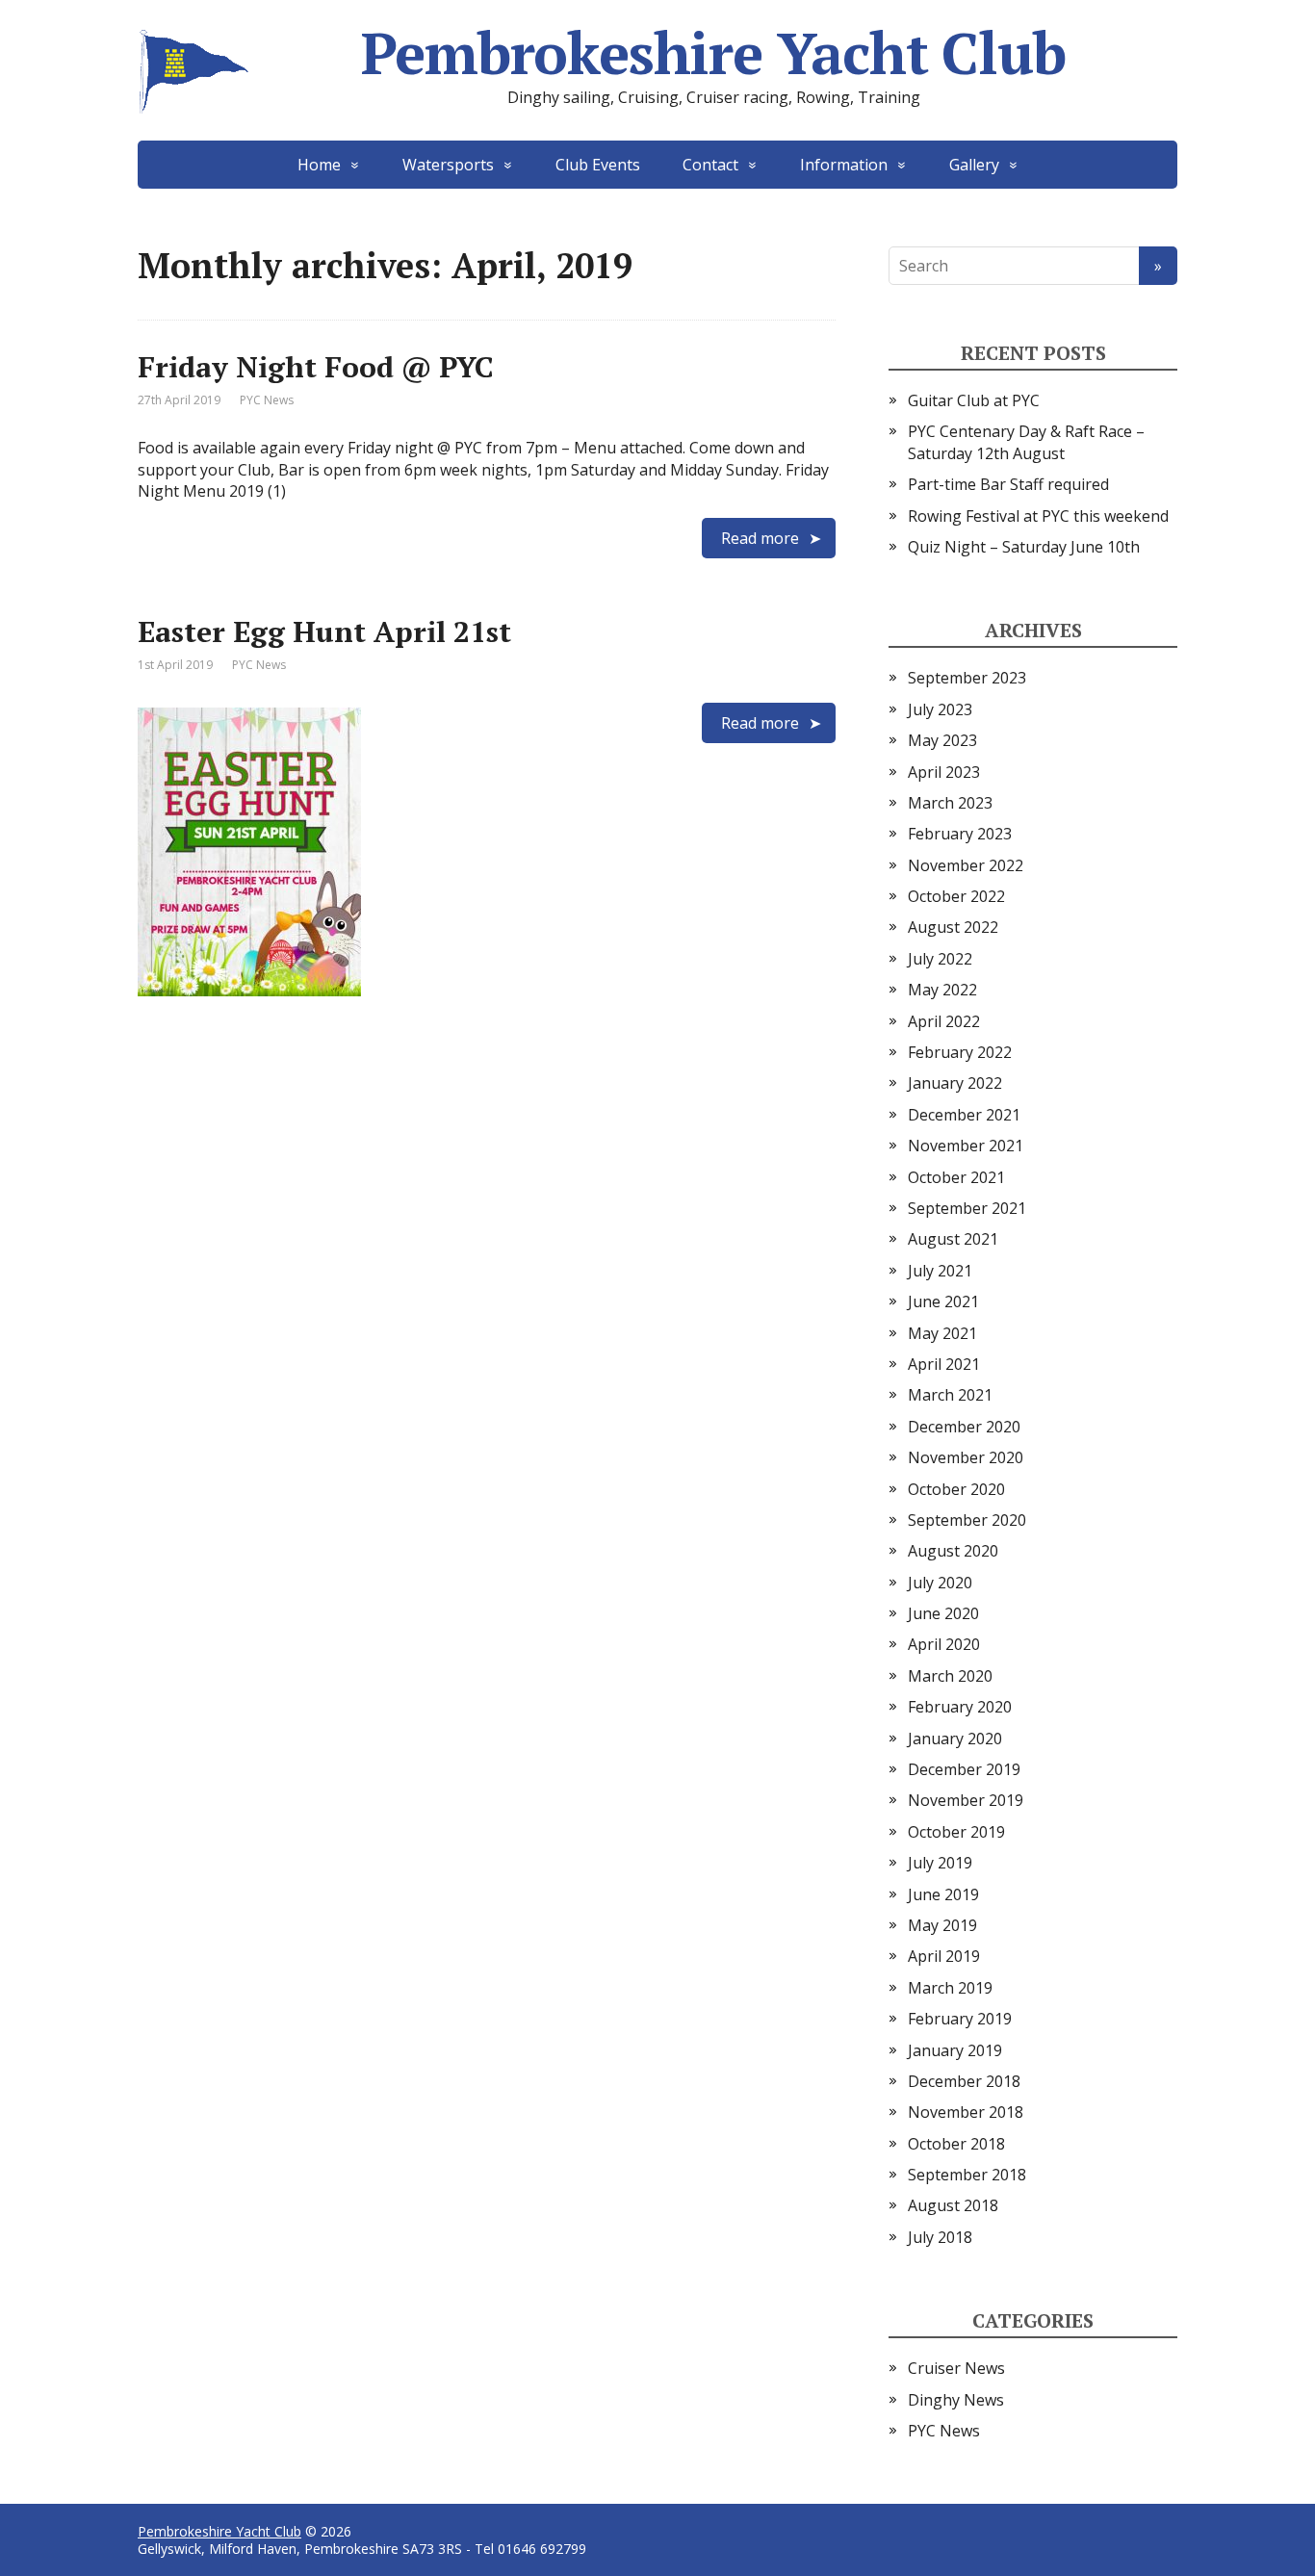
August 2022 (953, 927)
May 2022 (942, 990)
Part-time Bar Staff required (1008, 484)
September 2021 (967, 1208)
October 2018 (956, 2144)
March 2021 (950, 1395)
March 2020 (950, 1676)
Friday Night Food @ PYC (316, 367)
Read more (760, 538)
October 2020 (956, 1489)
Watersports (448, 165)
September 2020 (967, 1520)
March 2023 (950, 803)
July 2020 (940, 1583)
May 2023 (942, 740)
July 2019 (940, 1863)
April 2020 (944, 1644)
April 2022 (944, 1021)
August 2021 (953, 1239)
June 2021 (943, 1301)
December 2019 (964, 1769)
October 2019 (956, 1832)
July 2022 (940, 959)
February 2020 (960, 1707)
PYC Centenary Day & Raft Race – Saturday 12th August (1026, 442)
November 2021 (966, 1146)
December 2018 (964, 2081)
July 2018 (940, 2237)
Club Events (598, 165)
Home (319, 165)
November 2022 (966, 865)
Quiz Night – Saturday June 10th (1024, 547)
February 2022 (960, 1052)
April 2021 (944, 1364)
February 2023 (960, 834)
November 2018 (966, 2112)
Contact (710, 165)
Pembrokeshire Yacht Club (713, 53)
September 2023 (967, 678)
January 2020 (955, 1739)
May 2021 (942, 1333)
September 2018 (967, 2175)
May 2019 (942, 1925)
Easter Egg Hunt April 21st (324, 631)
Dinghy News (956, 2400)
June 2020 (943, 1613)
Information (844, 165)
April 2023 (944, 772)
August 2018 (953, 2205)
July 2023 (940, 709)
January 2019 (955, 2050)
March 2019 (950, 1988)
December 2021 (964, 1115)
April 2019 (944, 1956)
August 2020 (953, 1551)
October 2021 (956, 1177)
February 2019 (960, 2019)
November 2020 (966, 1457)
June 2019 (943, 1894)
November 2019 (966, 1800)
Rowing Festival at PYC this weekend (1038, 516)
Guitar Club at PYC (974, 400)
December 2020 (964, 1427)
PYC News (267, 400)
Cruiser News (956, 2368)
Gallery (974, 165)
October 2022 (956, 896)
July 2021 (940, 1271)
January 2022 (955, 1083)
